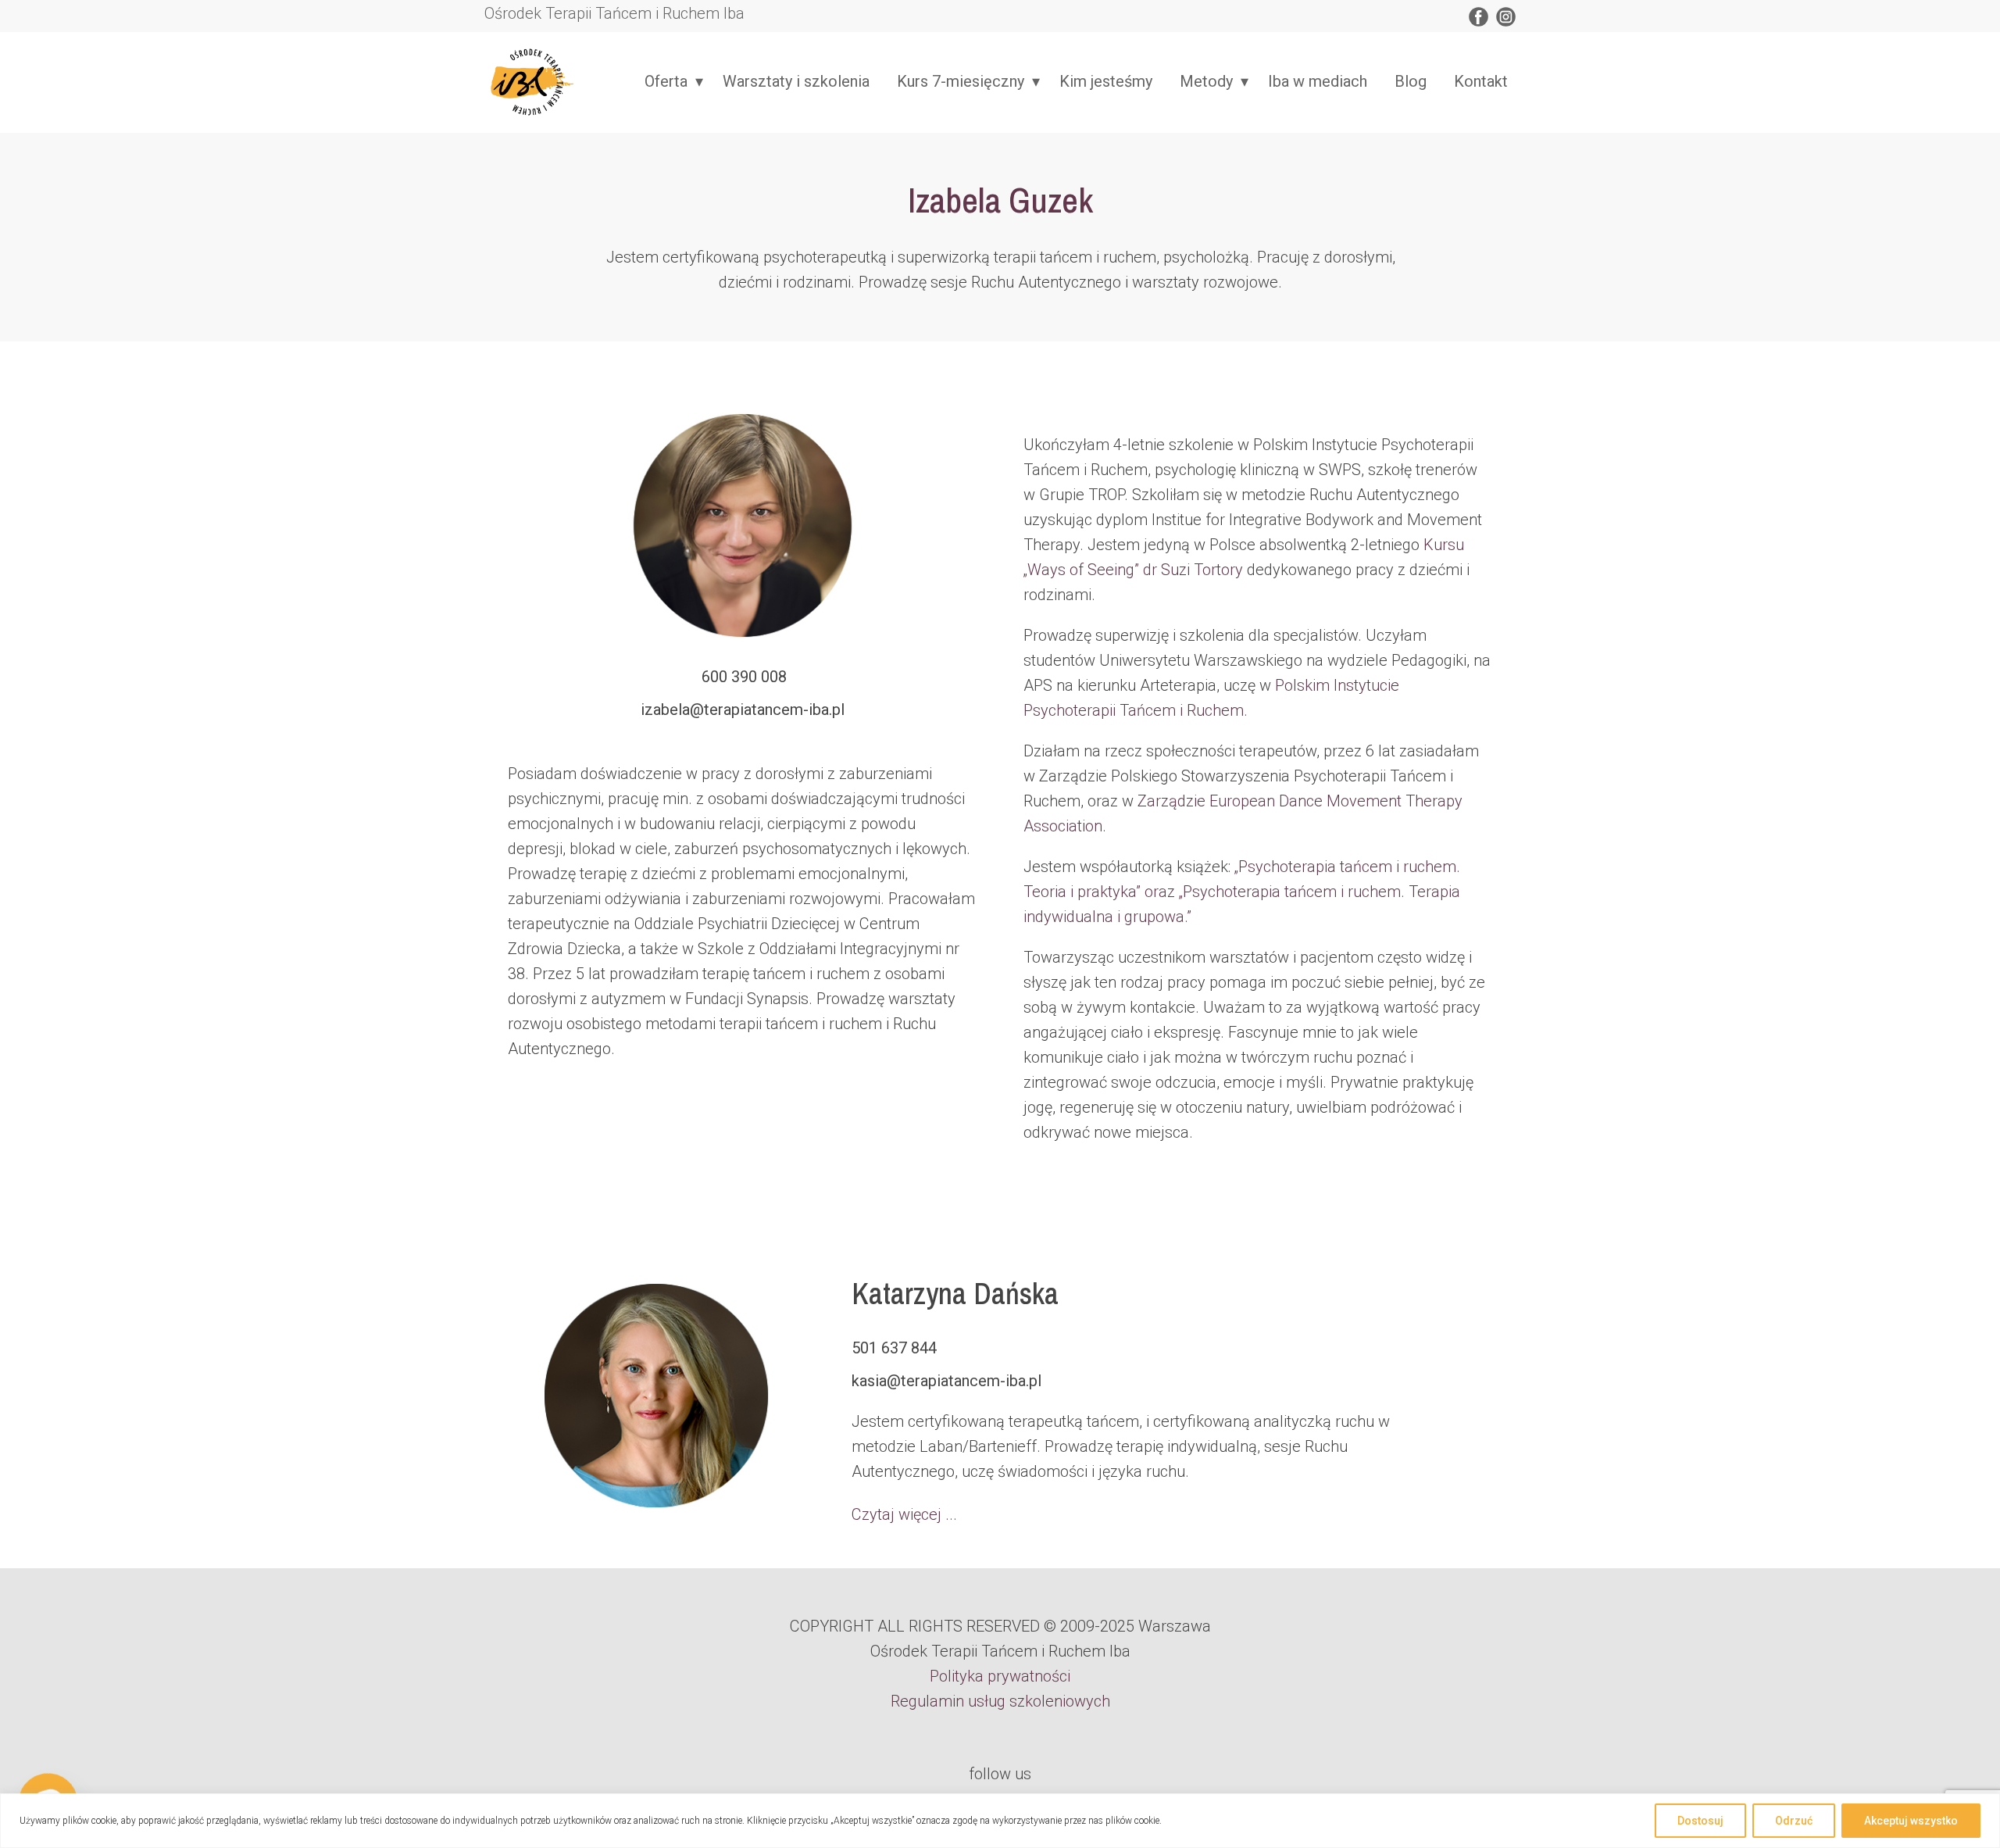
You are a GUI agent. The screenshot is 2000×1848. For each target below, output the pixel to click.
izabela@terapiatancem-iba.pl (743, 710)
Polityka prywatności (1000, 1676)
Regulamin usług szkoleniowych (1000, 1701)
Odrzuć (1794, 1821)
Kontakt (1481, 81)
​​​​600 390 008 (742, 677)
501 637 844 (894, 1348)
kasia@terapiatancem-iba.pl (946, 1381)
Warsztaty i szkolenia (796, 81)
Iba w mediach (1318, 81)
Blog (1411, 81)
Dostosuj (1700, 1821)
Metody (1206, 81)
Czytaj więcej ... (904, 1514)
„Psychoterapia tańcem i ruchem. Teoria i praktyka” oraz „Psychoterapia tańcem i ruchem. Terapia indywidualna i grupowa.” (1242, 892)
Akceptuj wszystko (1911, 1821)
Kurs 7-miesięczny (961, 81)
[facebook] (1479, 17)
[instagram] (1506, 17)
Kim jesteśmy (1106, 81)
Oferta (666, 81)
